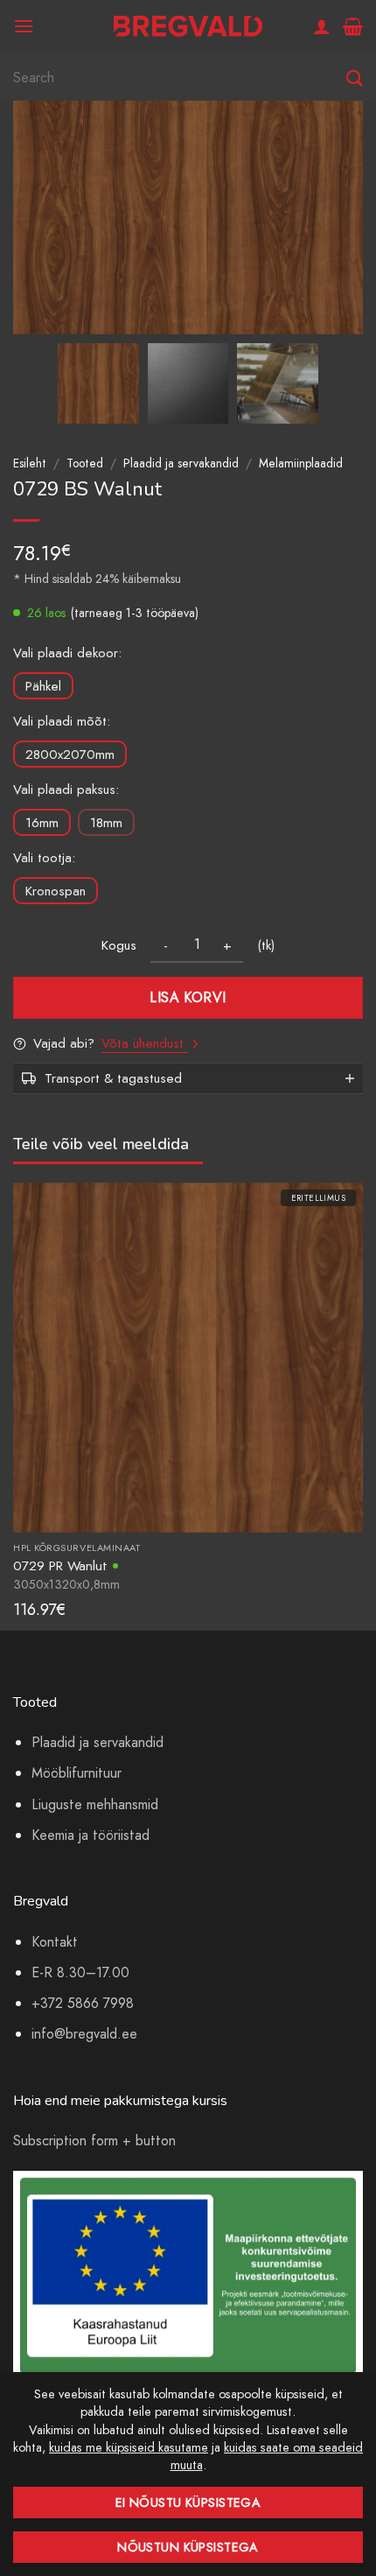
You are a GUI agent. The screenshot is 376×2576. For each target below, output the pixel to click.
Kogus (119, 945)
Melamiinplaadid (301, 463)
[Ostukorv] (353, 26)
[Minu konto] (322, 26)
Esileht (30, 463)
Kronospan (56, 891)
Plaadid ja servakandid (181, 463)
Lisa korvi (188, 997)
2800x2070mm (70, 755)
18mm (106, 823)
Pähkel (43, 686)
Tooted (85, 463)
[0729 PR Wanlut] (188, 1356)
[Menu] (24, 26)
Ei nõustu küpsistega (188, 2502)
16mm (42, 823)
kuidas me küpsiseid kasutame (129, 2447)
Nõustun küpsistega (188, 2547)
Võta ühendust (145, 1043)
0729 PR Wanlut (60, 1565)
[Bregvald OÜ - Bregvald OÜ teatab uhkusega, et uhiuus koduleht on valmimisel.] (188, 27)
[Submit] (355, 78)
